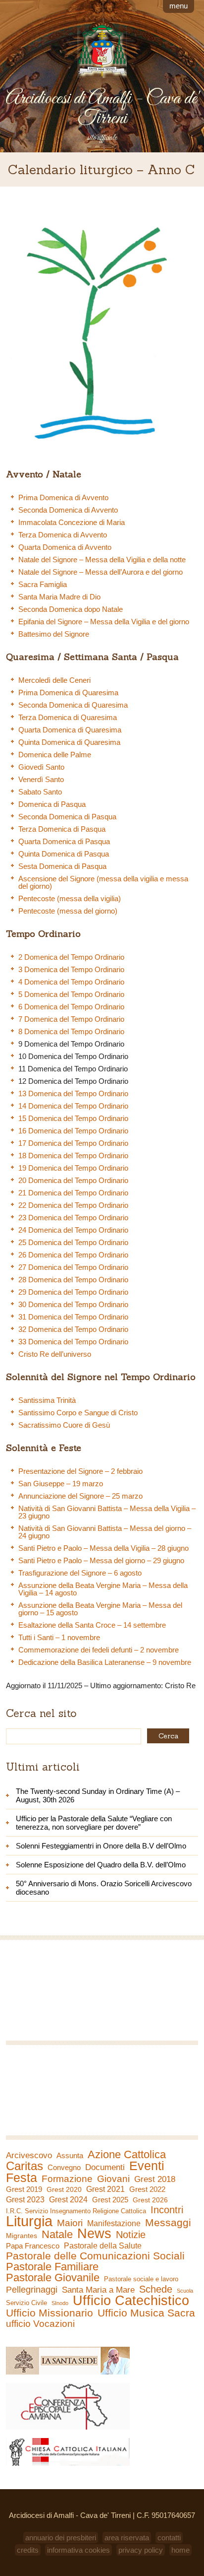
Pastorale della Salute (103, 2246)
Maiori (70, 2223)
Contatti (169, 2538)
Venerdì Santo (41, 779)
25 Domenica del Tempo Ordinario (73, 1242)
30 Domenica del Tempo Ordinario (73, 1304)
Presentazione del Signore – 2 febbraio (80, 1471)
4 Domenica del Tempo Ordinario (71, 982)
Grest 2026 (150, 2200)
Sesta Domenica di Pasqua (62, 866)
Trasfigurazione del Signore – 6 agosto (80, 1573)
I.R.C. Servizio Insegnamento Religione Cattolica (76, 2211)
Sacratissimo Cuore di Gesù (64, 1425)
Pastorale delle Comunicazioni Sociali (95, 2256)
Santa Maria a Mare (98, 2290)
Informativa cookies (78, 2550)
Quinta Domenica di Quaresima (69, 742)
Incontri (167, 2210)
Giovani (113, 2179)
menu (178, 6)
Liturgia (29, 2221)
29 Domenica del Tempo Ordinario (73, 1292)
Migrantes (22, 2236)
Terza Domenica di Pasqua (62, 829)
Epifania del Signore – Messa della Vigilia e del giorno (104, 622)
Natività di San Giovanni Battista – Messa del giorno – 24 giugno (105, 1532)
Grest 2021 (105, 2189)
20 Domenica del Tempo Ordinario (73, 1180)
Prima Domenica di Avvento (63, 497)
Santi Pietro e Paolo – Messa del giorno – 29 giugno (101, 1560)
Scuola (185, 2291)
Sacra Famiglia (43, 584)
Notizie (131, 2235)
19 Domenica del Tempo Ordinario (73, 1168)
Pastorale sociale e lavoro (141, 2279)
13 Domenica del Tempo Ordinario (73, 1093)
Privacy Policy (141, 2550)
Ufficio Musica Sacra (146, 2313)
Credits (28, 2550)
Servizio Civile (26, 2303)
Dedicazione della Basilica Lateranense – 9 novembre (105, 1662)
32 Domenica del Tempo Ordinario (73, 1329)
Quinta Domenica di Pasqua (64, 854)
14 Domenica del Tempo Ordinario (73, 1106)
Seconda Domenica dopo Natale (71, 609)
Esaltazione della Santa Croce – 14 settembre (92, 1625)
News (94, 2234)
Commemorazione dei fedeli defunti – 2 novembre (99, 1650)
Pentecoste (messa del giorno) (68, 911)
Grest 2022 (147, 2189)
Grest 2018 (155, 2179)
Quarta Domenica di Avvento (65, 547)
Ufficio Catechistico (131, 2301)
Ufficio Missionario (50, 2313)
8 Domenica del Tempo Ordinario (71, 1031)
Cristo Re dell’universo (55, 1354)
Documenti (105, 2167)
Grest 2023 (25, 2199)
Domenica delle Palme (55, 755)
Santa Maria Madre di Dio (59, 597)
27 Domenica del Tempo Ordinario (73, 1267)
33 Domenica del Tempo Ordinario (73, 1342)
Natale (57, 2235)
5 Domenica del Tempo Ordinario (71, 994)
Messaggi (168, 2223)
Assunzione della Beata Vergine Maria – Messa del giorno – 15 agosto (100, 1609)
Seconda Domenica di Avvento (68, 510)
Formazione (67, 2179)
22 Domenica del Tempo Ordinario (73, 1205)
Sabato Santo (40, 792)
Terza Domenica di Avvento (63, 535)
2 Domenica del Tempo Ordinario (71, 957)
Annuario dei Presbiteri (61, 2538)
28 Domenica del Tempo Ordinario (73, 1280)
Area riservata (127, 2538)
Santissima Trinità (47, 1400)
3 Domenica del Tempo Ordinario (71, 969)
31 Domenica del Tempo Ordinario (73, 1317)
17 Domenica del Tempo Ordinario (73, 1143)
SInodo (60, 2303)
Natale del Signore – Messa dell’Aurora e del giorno (101, 572)
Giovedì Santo (41, 767)
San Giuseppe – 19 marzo (61, 1484)
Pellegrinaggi (32, 2290)
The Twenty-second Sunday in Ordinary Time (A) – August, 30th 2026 (98, 1795)
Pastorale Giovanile (53, 2278)
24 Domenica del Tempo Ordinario (73, 1230)
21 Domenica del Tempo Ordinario (73, 1193)
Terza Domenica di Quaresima (68, 717)
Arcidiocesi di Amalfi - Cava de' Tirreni (102, 109)
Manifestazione (114, 2223)
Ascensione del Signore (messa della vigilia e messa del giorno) (103, 882)
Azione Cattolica (127, 2155)
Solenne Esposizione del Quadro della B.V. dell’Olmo (101, 1865)
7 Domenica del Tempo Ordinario (71, 1019)
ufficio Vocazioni (40, 2324)
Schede (156, 2289)
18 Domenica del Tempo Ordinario (73, 1156)
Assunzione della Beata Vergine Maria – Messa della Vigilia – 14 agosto (103, 1589)
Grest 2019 (24, 2189)
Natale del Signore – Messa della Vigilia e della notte (102, 560)
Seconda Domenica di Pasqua (67, 817)
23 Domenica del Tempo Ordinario (73, 1218)
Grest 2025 (110, 2200)
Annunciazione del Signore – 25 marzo (80, 1496)
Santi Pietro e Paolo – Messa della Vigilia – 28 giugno (103, 1548)
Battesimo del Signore (54, 634)
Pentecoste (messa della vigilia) (70, 898)
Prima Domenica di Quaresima (68, 693)
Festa (22, 2178)
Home (180, 2550)
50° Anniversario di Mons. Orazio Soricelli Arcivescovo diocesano (104, 1888)
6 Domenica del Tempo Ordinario (71, 1007)
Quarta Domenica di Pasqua (64, 841)
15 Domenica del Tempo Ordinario (73, 1118)
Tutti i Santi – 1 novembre (59, 1637)
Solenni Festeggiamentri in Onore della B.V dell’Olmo (101, 1846)
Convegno (64, 2168)
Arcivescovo (29, 2155)
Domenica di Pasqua (52, 804)
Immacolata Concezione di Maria (72, 522)
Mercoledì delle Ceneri (54, 680)
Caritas (25, 2166)
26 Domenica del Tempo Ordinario (73, 1255)
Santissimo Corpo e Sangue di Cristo (78, 1413)
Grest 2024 (68, 2200)
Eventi (147, 2166)
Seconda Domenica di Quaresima (73, 705)
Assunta (70, 2155)
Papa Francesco (33, 2246)
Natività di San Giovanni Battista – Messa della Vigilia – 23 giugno (107, 1512)
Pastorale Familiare (52, 2267)
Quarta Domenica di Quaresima (70, 730)
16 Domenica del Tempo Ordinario (73, 1131)
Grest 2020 (64, 2189)
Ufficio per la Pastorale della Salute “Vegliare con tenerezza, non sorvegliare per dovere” (94, 1823)
